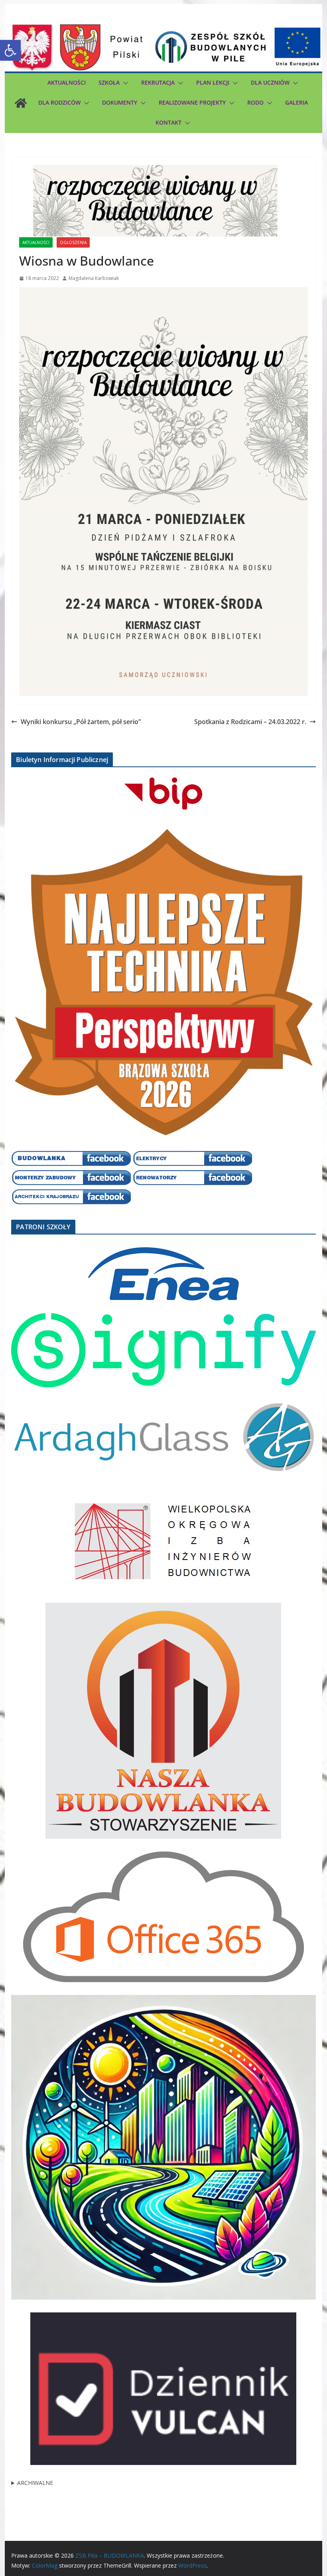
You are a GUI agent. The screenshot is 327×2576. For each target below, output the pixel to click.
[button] (10, 50)
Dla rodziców (59, 102)
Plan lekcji (213, 82)
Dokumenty (120, 102)
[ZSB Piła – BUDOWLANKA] (21, 103)
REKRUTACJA (158, 82)
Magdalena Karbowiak (94, 278)
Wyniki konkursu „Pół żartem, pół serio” (81, 722)
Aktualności (67, 82)
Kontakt (168, 122)
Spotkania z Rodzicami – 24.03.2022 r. (250, 722)
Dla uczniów (270, 82)
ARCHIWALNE (35, 2483)
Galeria (296, 102)
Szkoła (109, 82)
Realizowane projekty (192, 102)
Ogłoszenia (73, 242)
